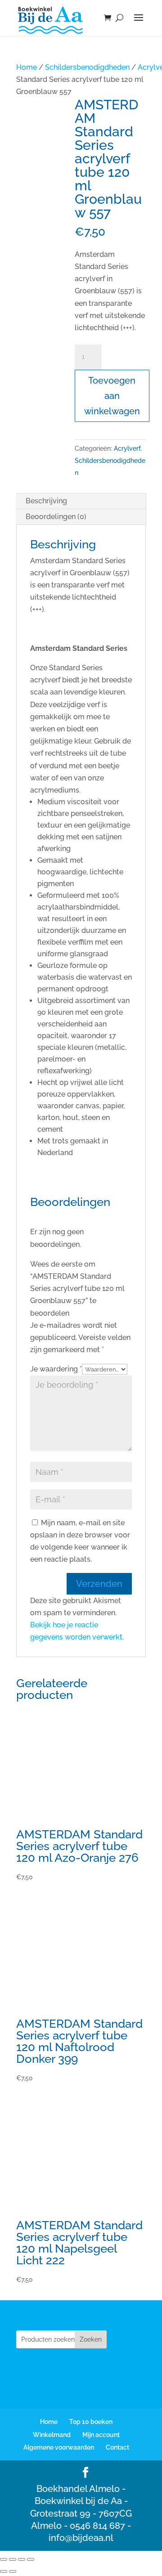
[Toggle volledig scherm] (13, 2559)
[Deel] (22, 2559)
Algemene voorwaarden (59, 2447)
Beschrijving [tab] (46, 501)
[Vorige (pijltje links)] (4, 2572)
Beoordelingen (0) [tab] (56, 517)
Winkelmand (52, 2435)
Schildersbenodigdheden (87, 67)
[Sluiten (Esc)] (31, 2559)
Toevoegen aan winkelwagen (112, 396)
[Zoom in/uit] (4, 2559)
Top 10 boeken (91, 2422)
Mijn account (101, 2435)
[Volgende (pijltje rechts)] (13, 2572)
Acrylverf (127, 448)
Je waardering (56, 1369)
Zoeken (91, 2339)
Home (27, 67)
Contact (117, 2447)
